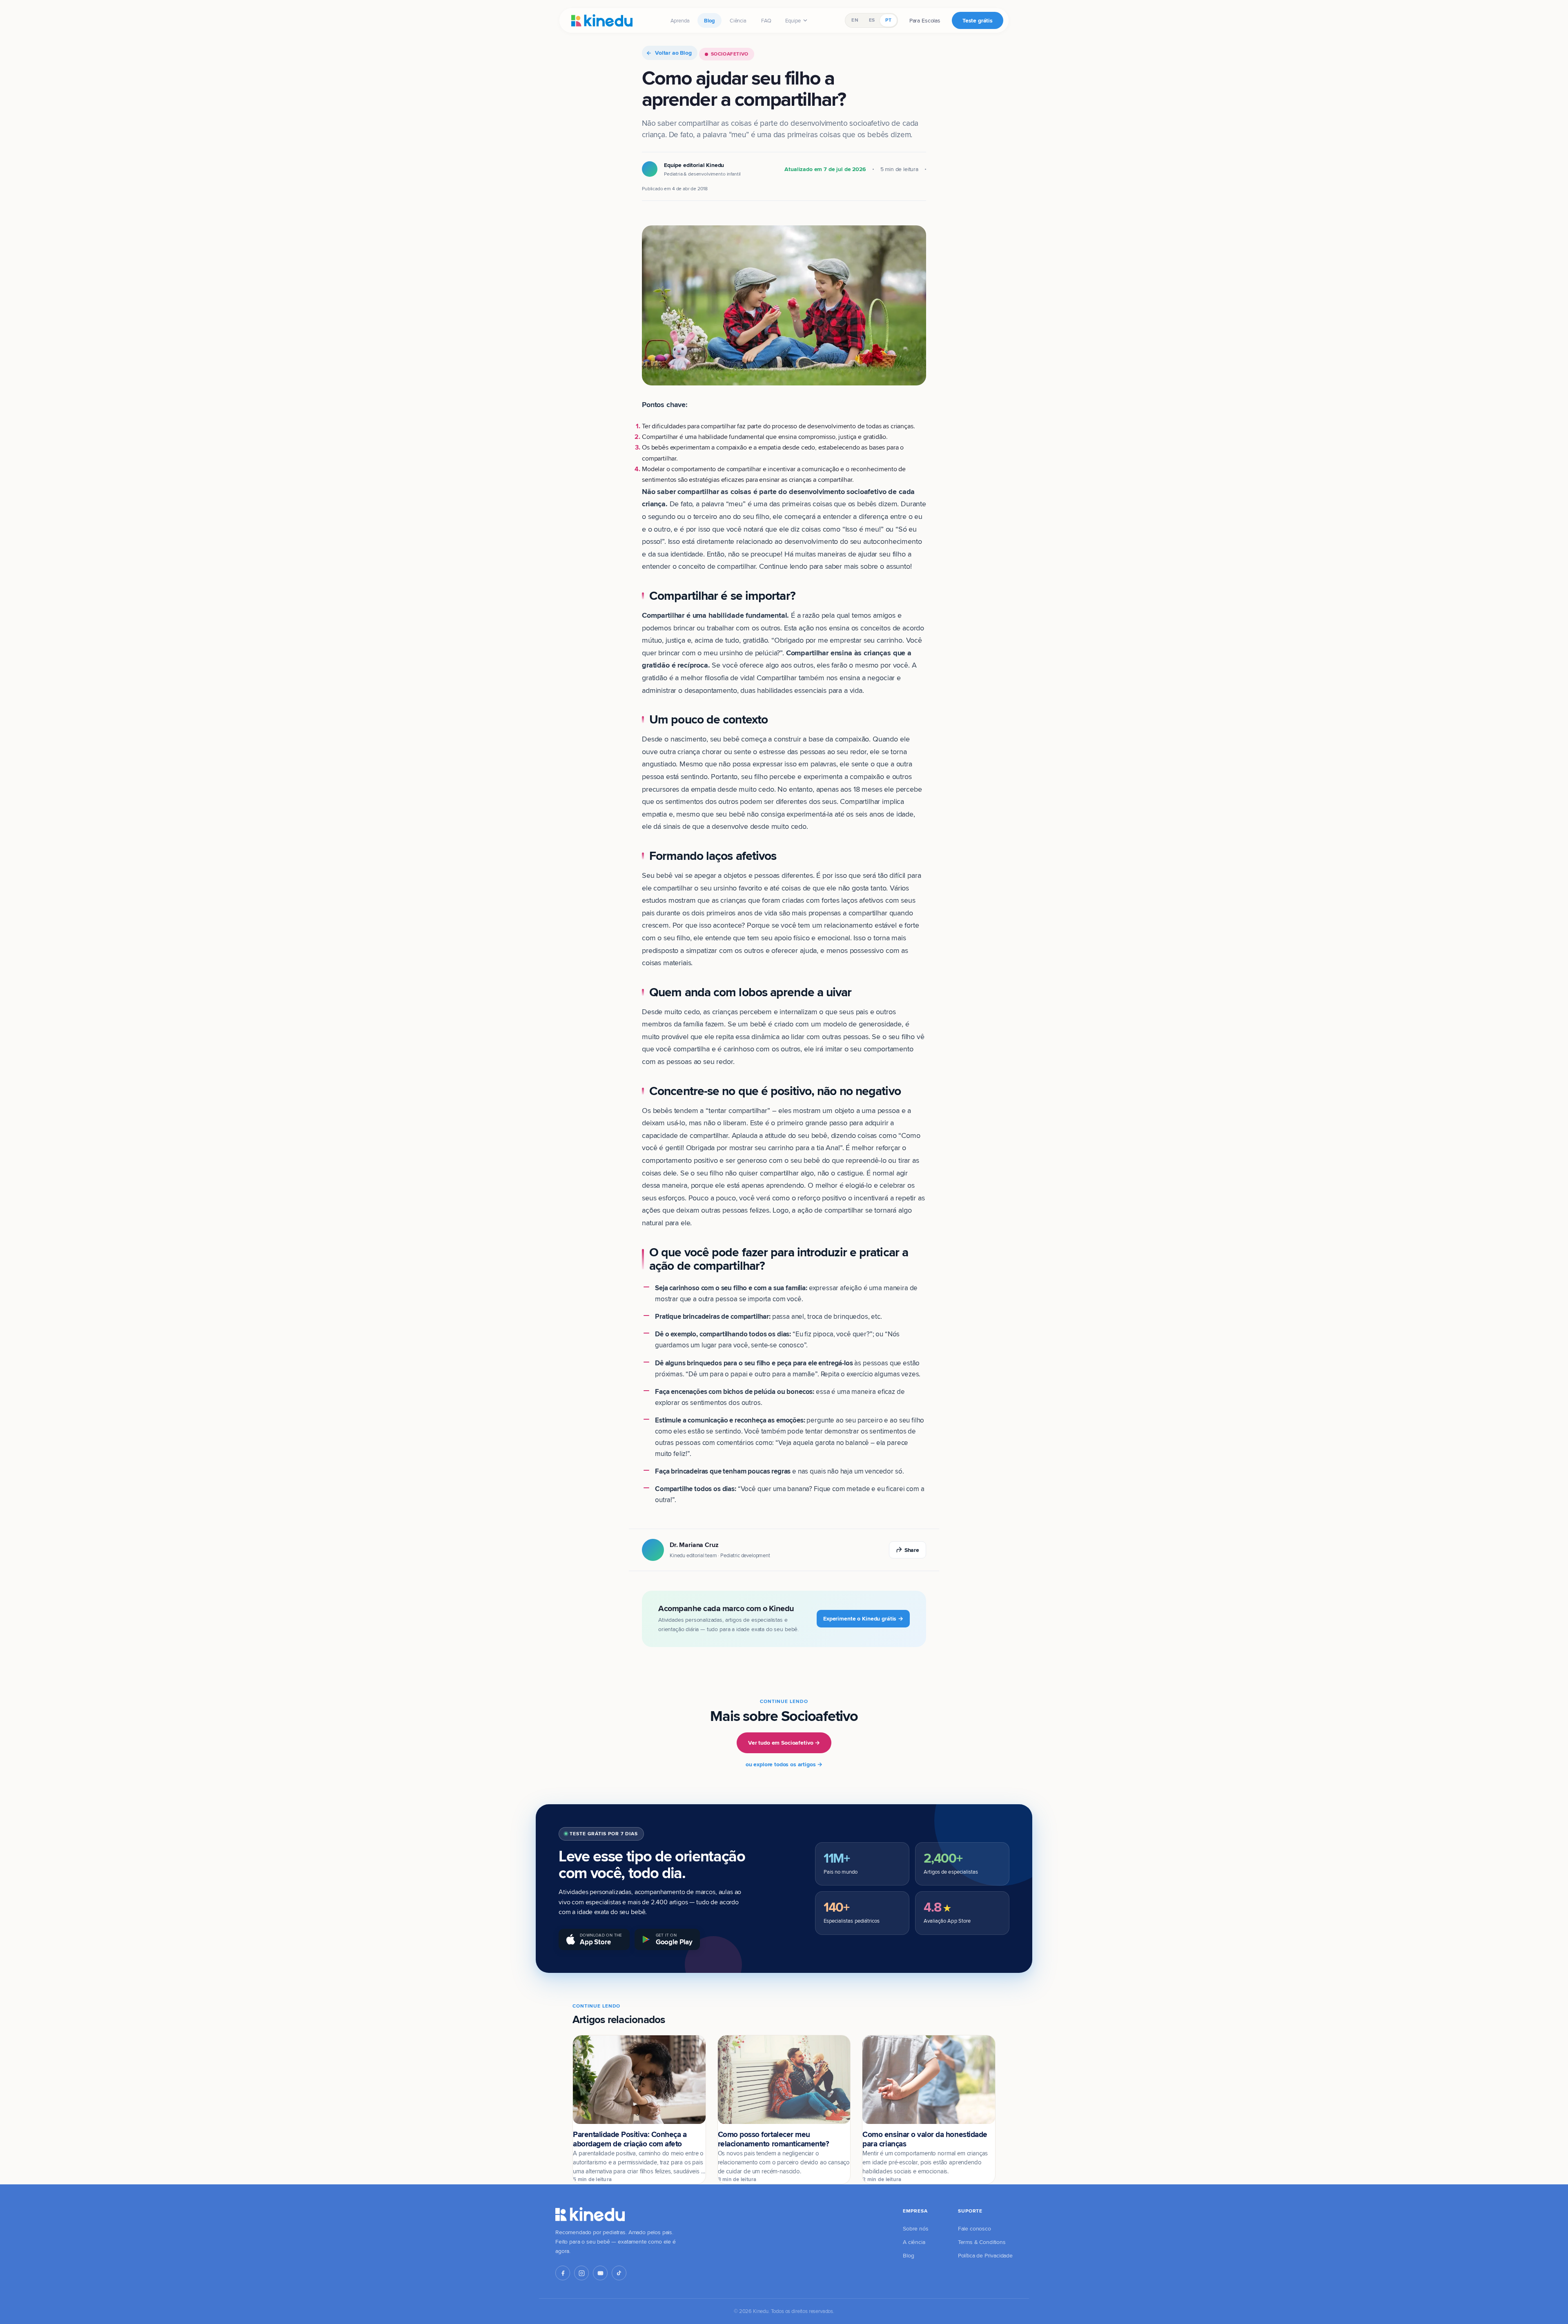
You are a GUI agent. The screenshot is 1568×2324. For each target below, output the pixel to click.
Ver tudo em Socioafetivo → (784, 1743)
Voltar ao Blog (673, 53)
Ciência (738, 20)
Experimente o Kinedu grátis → (863, 1618)
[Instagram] (581, 2273)
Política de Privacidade (985, 2255)
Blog (709, 20)
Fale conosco (974, 2228)
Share (912, 1550)
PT (888, 20)
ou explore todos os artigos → (784, 1764)
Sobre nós (916, 2228)
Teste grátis (978, 20)
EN (855, 20)
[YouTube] (600, 2273)
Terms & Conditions (982, 2242)
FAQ (766, 20)
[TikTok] (619, 2273)
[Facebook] (563, 2273)
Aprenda (680, 20)
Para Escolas (925, 20)
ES (872, 20)
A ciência (914, 2242)
